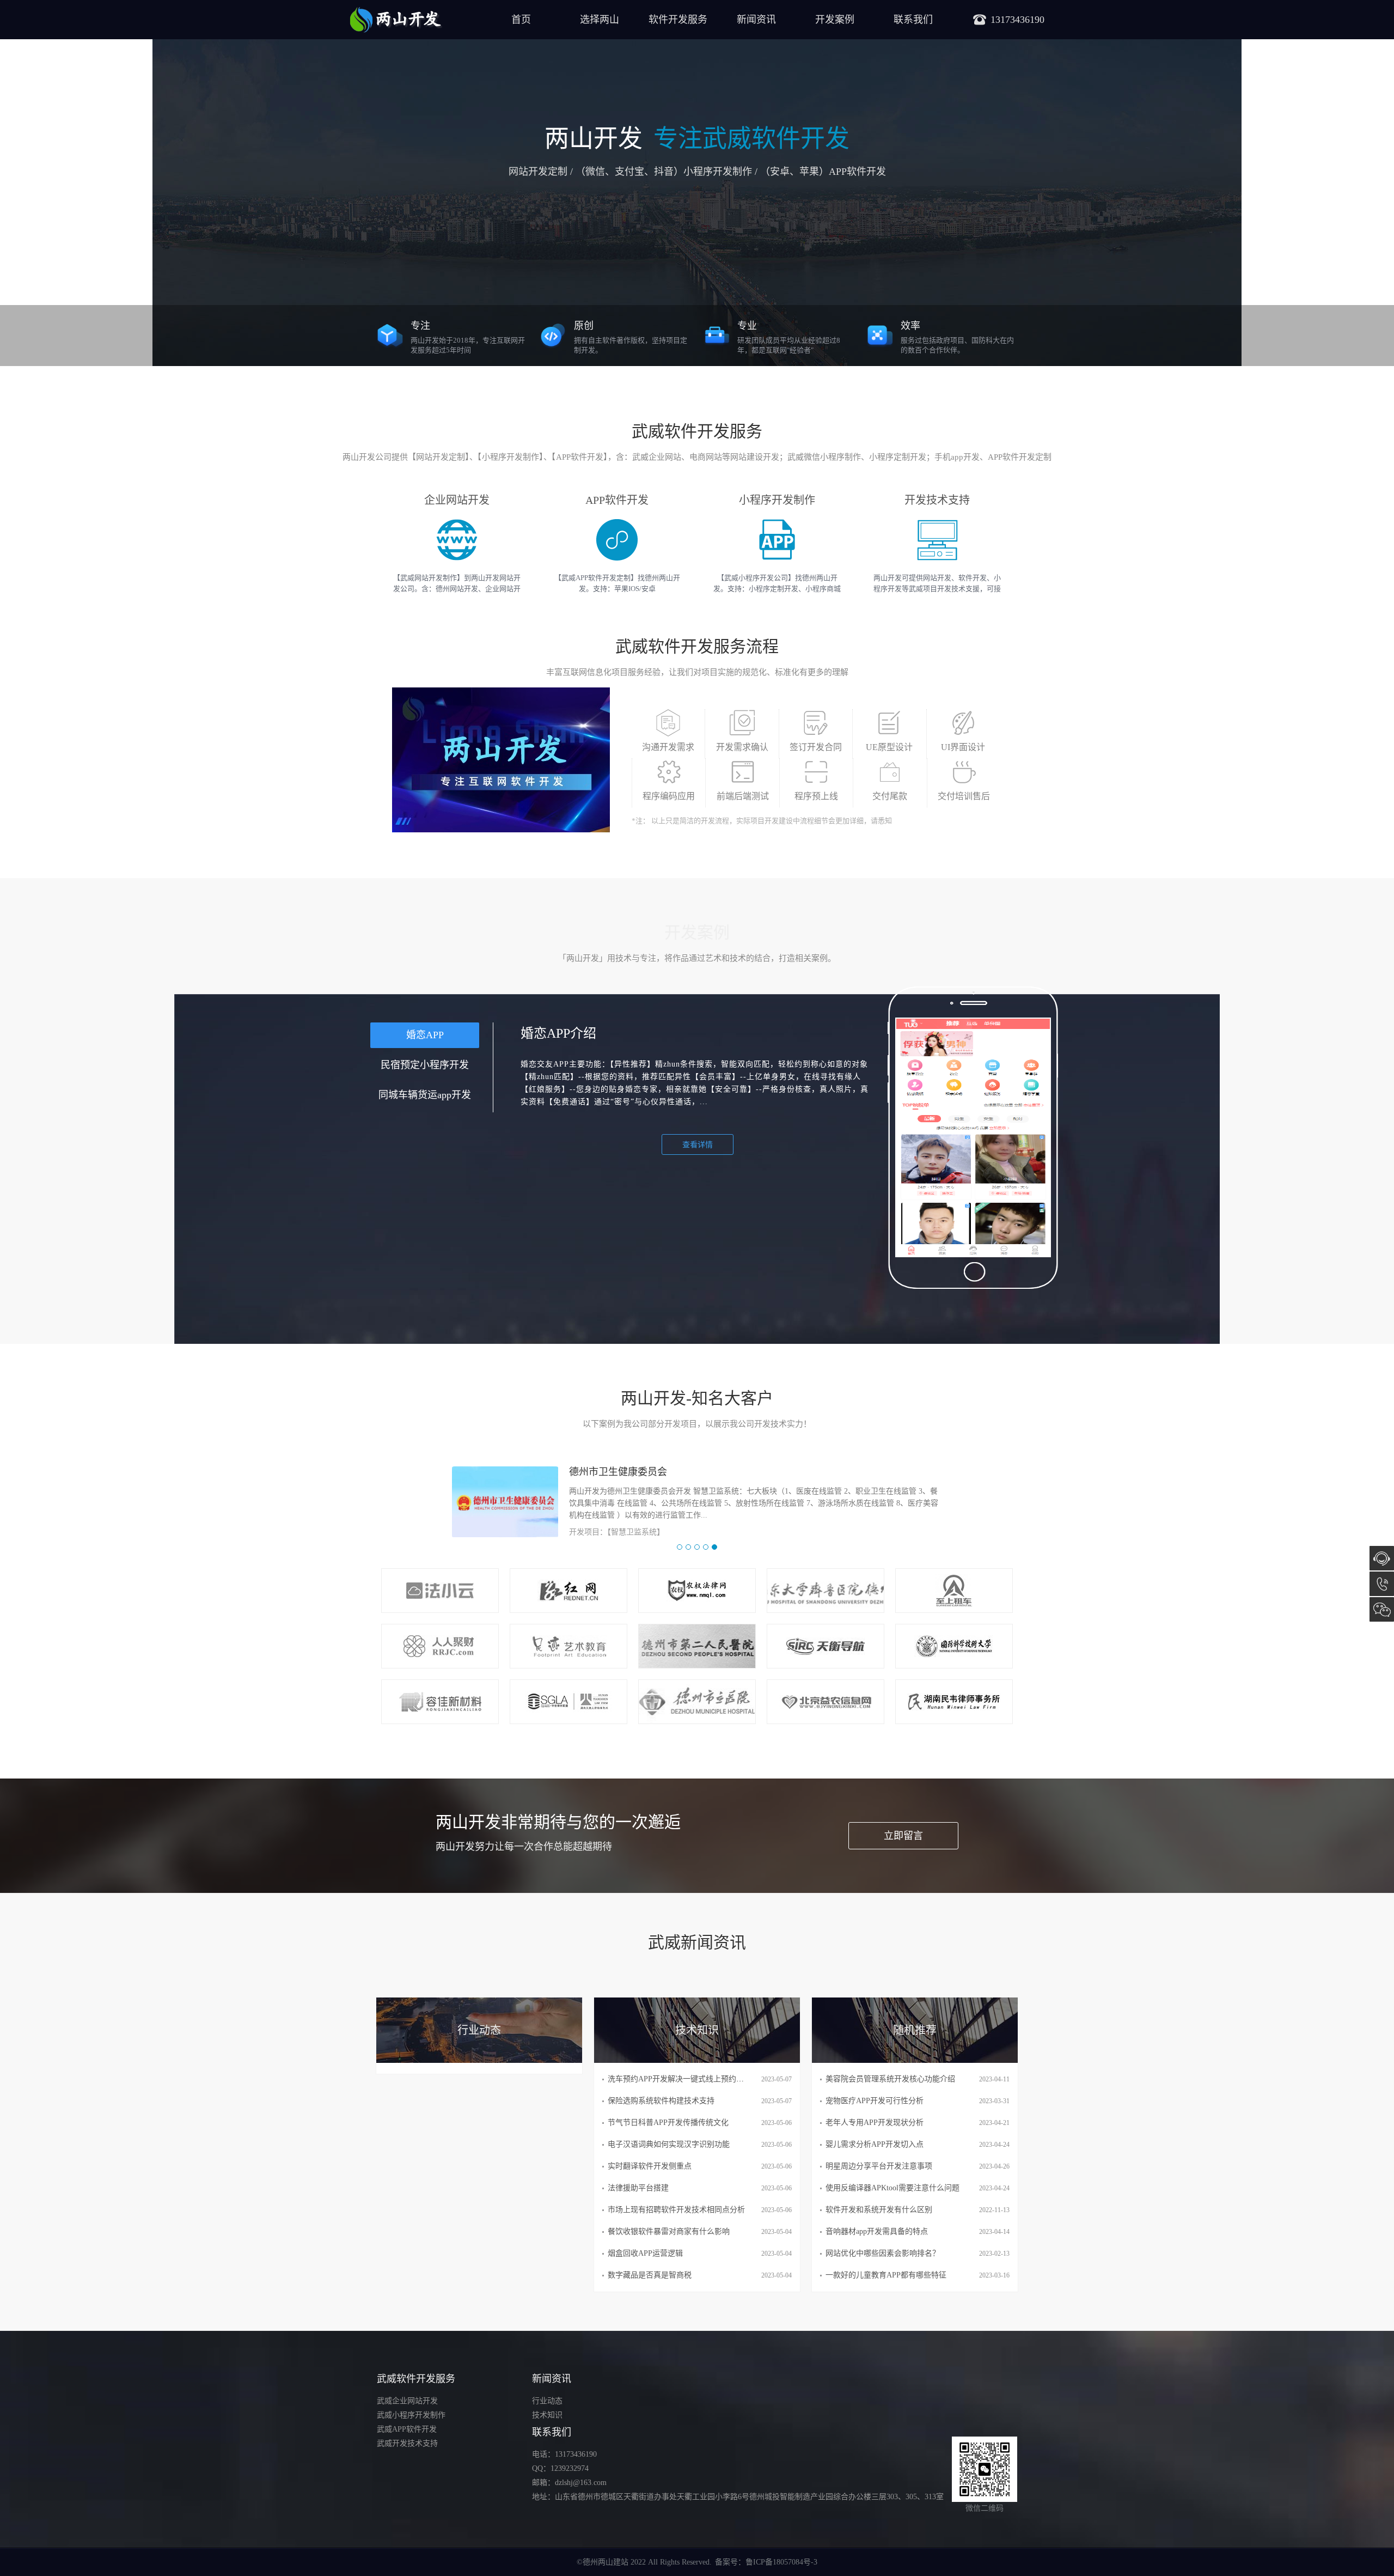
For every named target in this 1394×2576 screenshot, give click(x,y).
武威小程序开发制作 (411, 2415)
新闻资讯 (756, 20)
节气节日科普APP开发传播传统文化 (668, 2123)
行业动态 (547, 2401)
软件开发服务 (678, 20)
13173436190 (1382, 1584)
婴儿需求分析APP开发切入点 (875, 2144)
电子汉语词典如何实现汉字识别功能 (669, 2144)
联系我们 (913, 20)
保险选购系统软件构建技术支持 (661, 2101)
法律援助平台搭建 (638, 2188)
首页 (521, 20)
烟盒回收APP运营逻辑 (645, 2253)
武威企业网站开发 (407, 2401)
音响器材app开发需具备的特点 (877, 2231)
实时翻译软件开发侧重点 (650, 2166)
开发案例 (835, 20)
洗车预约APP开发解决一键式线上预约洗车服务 (687, 2079)
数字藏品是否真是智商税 (650, 2275)
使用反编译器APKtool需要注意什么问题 (892, 2188)
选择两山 (600, 20)
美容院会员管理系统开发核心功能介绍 (890, 2079)
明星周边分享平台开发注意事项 (879, 2166)
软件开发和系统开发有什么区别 (879, 2210)
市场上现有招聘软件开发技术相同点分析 (676, 2210)
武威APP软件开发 (407, 2429)
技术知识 (547, 2415)
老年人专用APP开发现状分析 (875, 2123)
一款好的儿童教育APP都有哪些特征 (886, 2275)
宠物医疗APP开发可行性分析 (875, 2101)
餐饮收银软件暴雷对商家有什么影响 (669, 2231)
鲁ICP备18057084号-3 (781, 2562)
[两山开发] (396, 20)
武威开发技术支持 (407, 2443)
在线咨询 (1382, 1558)
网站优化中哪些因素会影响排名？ (883, 2253)
